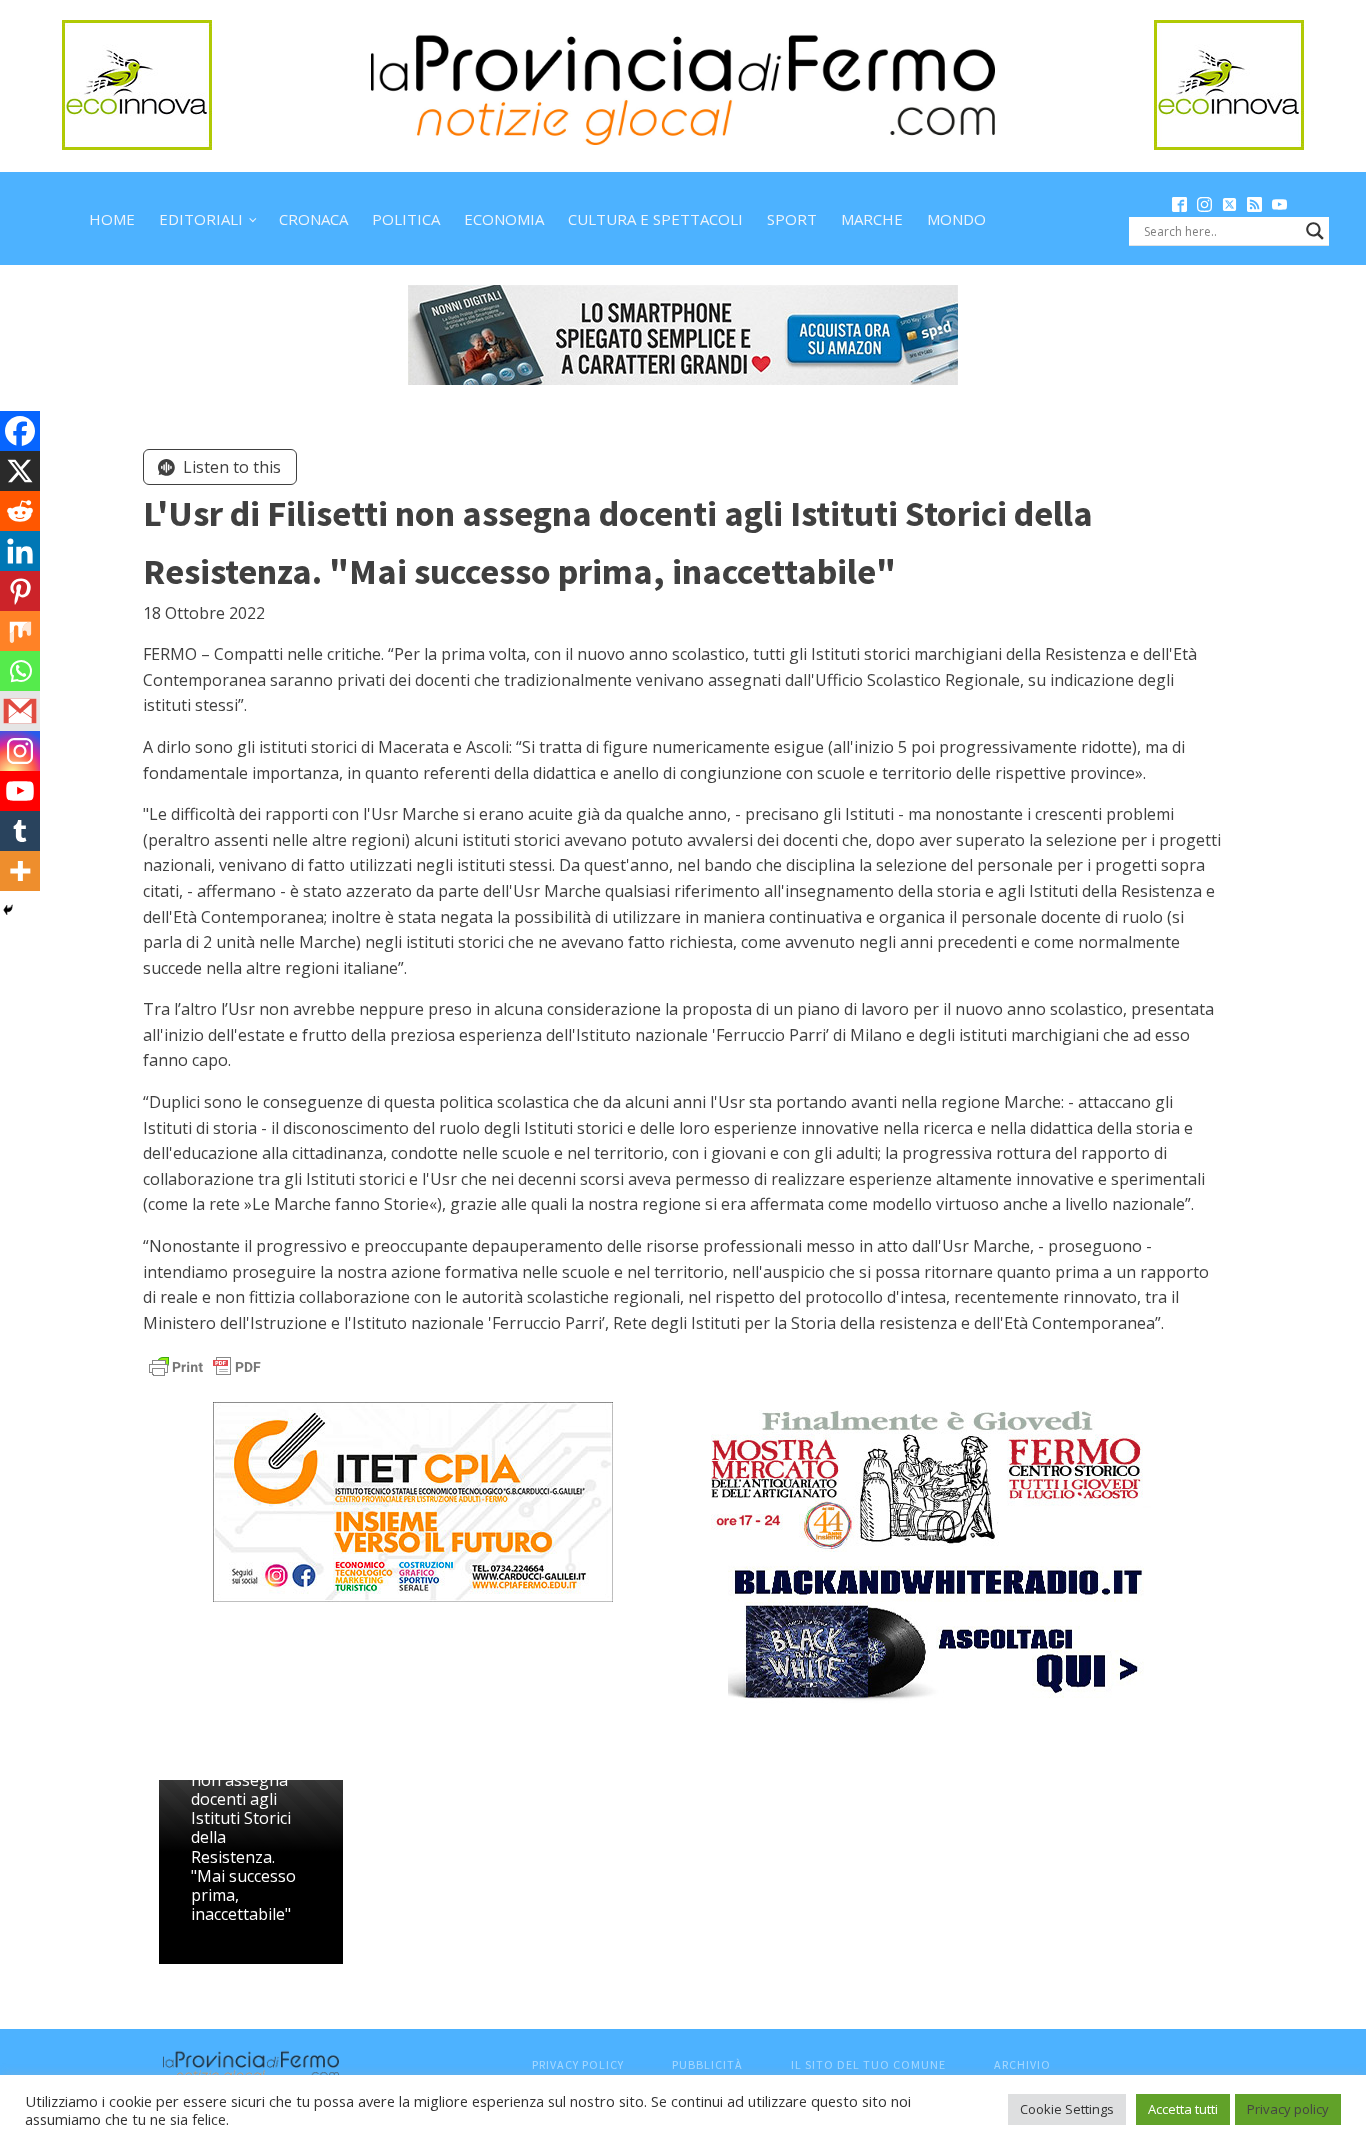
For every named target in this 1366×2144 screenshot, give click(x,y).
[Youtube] (20, 791)
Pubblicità (707, 2064)
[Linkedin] (20, 551)
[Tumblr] (20, 831)
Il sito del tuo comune (868, 2064)
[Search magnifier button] (1315, 231)
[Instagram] (20, 751)
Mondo (956, 219)
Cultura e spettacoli (655, 219)
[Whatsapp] (20, 671)
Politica (406, 219)
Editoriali (201, 219)
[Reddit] (20, 511)
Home (112, 219)
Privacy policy (1288, 2109)
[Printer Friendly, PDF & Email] (205, 1365)
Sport (792, 219)
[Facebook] (20, 431)
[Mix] (20, 631)
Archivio (1022, 2064)
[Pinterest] (20, 591)
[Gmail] (20, 711)
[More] (20, 871)
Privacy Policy (578, 2064)
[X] (20, 471)
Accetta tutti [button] (1183, 2109)
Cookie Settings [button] (1067, 2109)
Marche (872, 219)
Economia (504, 219)
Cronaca (313, 219)
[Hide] (8, 910)
